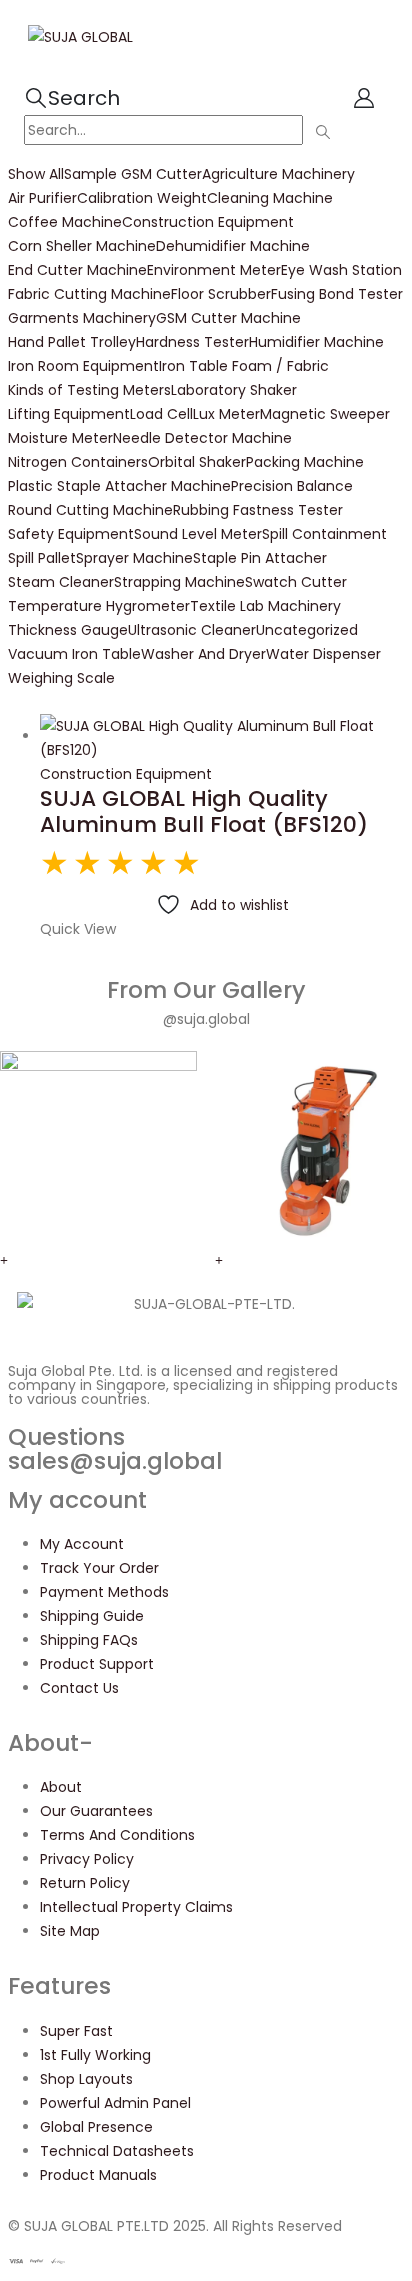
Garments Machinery (82, 318)
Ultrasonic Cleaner (192, 630)
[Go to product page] (222, 738)
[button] (72, 98)
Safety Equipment (71, 534)
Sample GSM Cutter (133, 174)
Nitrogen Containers (78, 462)
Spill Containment (324, 534)
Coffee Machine (65, 222)
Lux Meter (226, 414)
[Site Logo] (80, 36)
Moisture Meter (60, 438)
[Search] (322, 132)
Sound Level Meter (198, 534)
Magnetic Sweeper (325, 414)
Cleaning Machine (270, 198)
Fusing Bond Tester (337, 294)
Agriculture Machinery (278, 174)
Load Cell (161, 414)
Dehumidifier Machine (233, 246)
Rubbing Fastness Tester (258, 510)
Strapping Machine (179, 582)
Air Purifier (42, 198)
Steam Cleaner (61, 582)
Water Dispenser (323, 654)
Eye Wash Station (341, 270)
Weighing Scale (61, 678)
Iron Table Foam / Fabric (244, 366)
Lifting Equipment (69, 414)
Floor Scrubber (221, 294)
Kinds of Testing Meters (89, 390)
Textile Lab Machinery (265, 606)
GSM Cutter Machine (228, 318)
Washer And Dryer (203, 654)
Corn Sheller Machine (82, 246)
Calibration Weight (142, 198)
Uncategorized (307, 630)
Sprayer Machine (134, 558)
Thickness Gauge (68, 630)
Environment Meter (214, 270)
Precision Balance (292, 486)
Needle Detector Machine (202, 438)
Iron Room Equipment (83, 366)
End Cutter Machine (77, 270)
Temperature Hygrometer (99, 606)
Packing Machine (305, 462)
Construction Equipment (208, 222)
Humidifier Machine (316, 342)
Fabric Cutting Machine (89, 294)
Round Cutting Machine (90, 510)
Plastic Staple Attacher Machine (119, 486)
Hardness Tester (192, 342)
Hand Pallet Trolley (72, 342)
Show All (36, 174)
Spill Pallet (42, 558)
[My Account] (364, 98)
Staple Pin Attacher (260, 558)
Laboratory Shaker (234, 390)
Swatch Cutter (296, 582)
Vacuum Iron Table (74, 654)
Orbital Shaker (197, 462)
